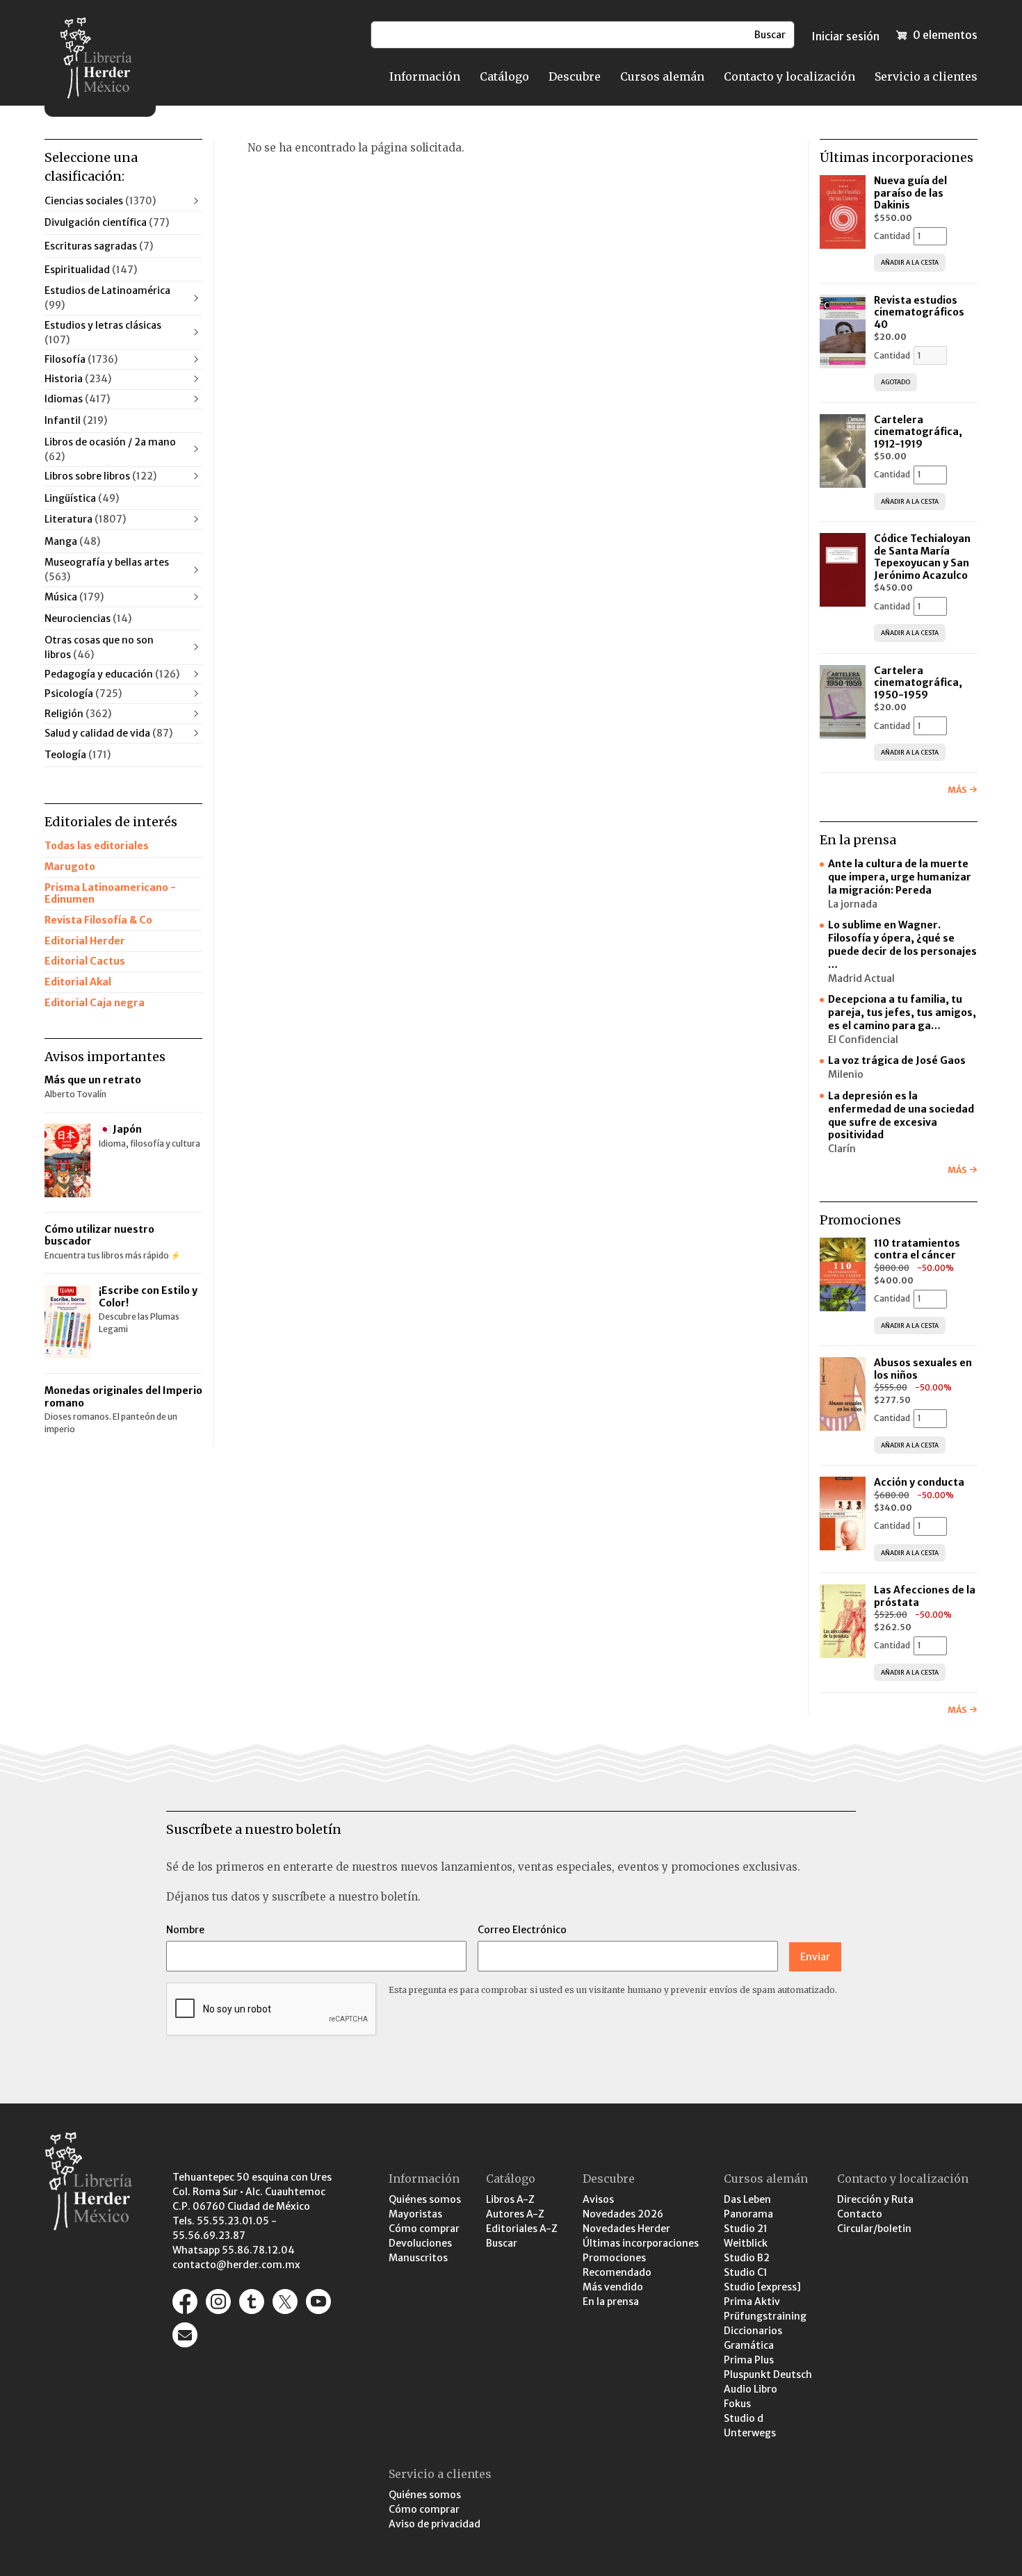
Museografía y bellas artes (107, 569)
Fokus (737, 2404)
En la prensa (611, 2302)
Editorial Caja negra (95, 1003)
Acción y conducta (920, 1482)
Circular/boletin (874, 2229)
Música (74, 597)
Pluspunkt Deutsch (768, 2374)
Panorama (748, 2214)
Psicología (83, 694)
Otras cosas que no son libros (99, 647)
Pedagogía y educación (112, 674)
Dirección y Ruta (875, 2199)
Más (957, 790)
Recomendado (617, 2272)
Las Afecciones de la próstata (925, 1596)
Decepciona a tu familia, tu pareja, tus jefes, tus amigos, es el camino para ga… (902, 1012)
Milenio (846, 1074)
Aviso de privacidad (435, 2524)
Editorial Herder (85, 941)
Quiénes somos (425, 2199)
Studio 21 (746, 2229)
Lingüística (82, 498)
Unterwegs (750, 2433)
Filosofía (81, 359)
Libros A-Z (510, 2199)
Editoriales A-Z (522, 2229)
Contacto (860, 2214)
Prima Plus (749, 2360)
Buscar (502, 2243)
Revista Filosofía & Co (98, 920)
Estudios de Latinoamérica (107, 298)
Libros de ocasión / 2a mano (110, 449)
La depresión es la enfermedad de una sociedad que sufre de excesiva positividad (901, 1116)
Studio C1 (746, 2272)
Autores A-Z (515, 2214)
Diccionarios (753, 2331)
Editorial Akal (78, 982)
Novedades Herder (626, 2229)
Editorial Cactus (85, 961)
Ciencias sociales (100, 201)
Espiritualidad (91, 270)
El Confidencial (863, 1040)
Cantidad (892, 236)
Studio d (744, 2418)
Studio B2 (747, 2258)
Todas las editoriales (97, 846)
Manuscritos (418, 2258)
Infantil (76, 420)
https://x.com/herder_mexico (285, 2302)
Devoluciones (420, 2243)
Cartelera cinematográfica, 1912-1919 (918, 432)
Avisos (598, 2199)
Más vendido (613, 2287)
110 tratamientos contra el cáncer (917, 1249)
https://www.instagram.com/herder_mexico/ (218, 2302)
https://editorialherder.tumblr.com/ (252, 2302)
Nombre (185, 1930)
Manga (72, 541)
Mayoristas (415, 2214)
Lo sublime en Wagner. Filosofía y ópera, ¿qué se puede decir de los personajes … (902, 945)
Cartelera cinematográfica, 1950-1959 (918, 683)
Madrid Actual (861, 978)
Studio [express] (762, 2287)
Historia (78, 379)
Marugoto (70, 867)
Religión (78, 714)
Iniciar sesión (845, 36)
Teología (78, 755)
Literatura (85, 519)
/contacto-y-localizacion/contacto (185, 2335)
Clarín (842, 1149)
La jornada (853, 904)
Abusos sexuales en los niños (923, 1369)
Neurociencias (88, 618)
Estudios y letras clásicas (103, 333)
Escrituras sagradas (99, 246)
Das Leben (747, 2199)
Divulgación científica (107, 222)
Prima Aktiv (752, 2302)
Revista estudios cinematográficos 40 (919, 312)
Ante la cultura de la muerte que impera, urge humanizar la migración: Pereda (900, 877)
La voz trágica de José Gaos (897, 1060)
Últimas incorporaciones (641, 2243)
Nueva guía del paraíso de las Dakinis (910, 193)
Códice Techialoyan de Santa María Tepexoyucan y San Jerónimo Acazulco (922, 557)
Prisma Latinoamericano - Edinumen (110, 894)
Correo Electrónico (522, 1930)
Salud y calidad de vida (108, 733)
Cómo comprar (424, 2229)
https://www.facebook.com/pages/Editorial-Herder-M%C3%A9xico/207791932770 (185, 2302)
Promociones (614, 2258)
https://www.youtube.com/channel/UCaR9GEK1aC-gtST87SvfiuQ (318, 2302)
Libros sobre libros (100, 476)
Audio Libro (751, 2389)
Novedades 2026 (623, 2214)
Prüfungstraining (765, 2316)
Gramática (749, 2345)
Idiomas (77, 399)
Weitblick (746, 2243)
